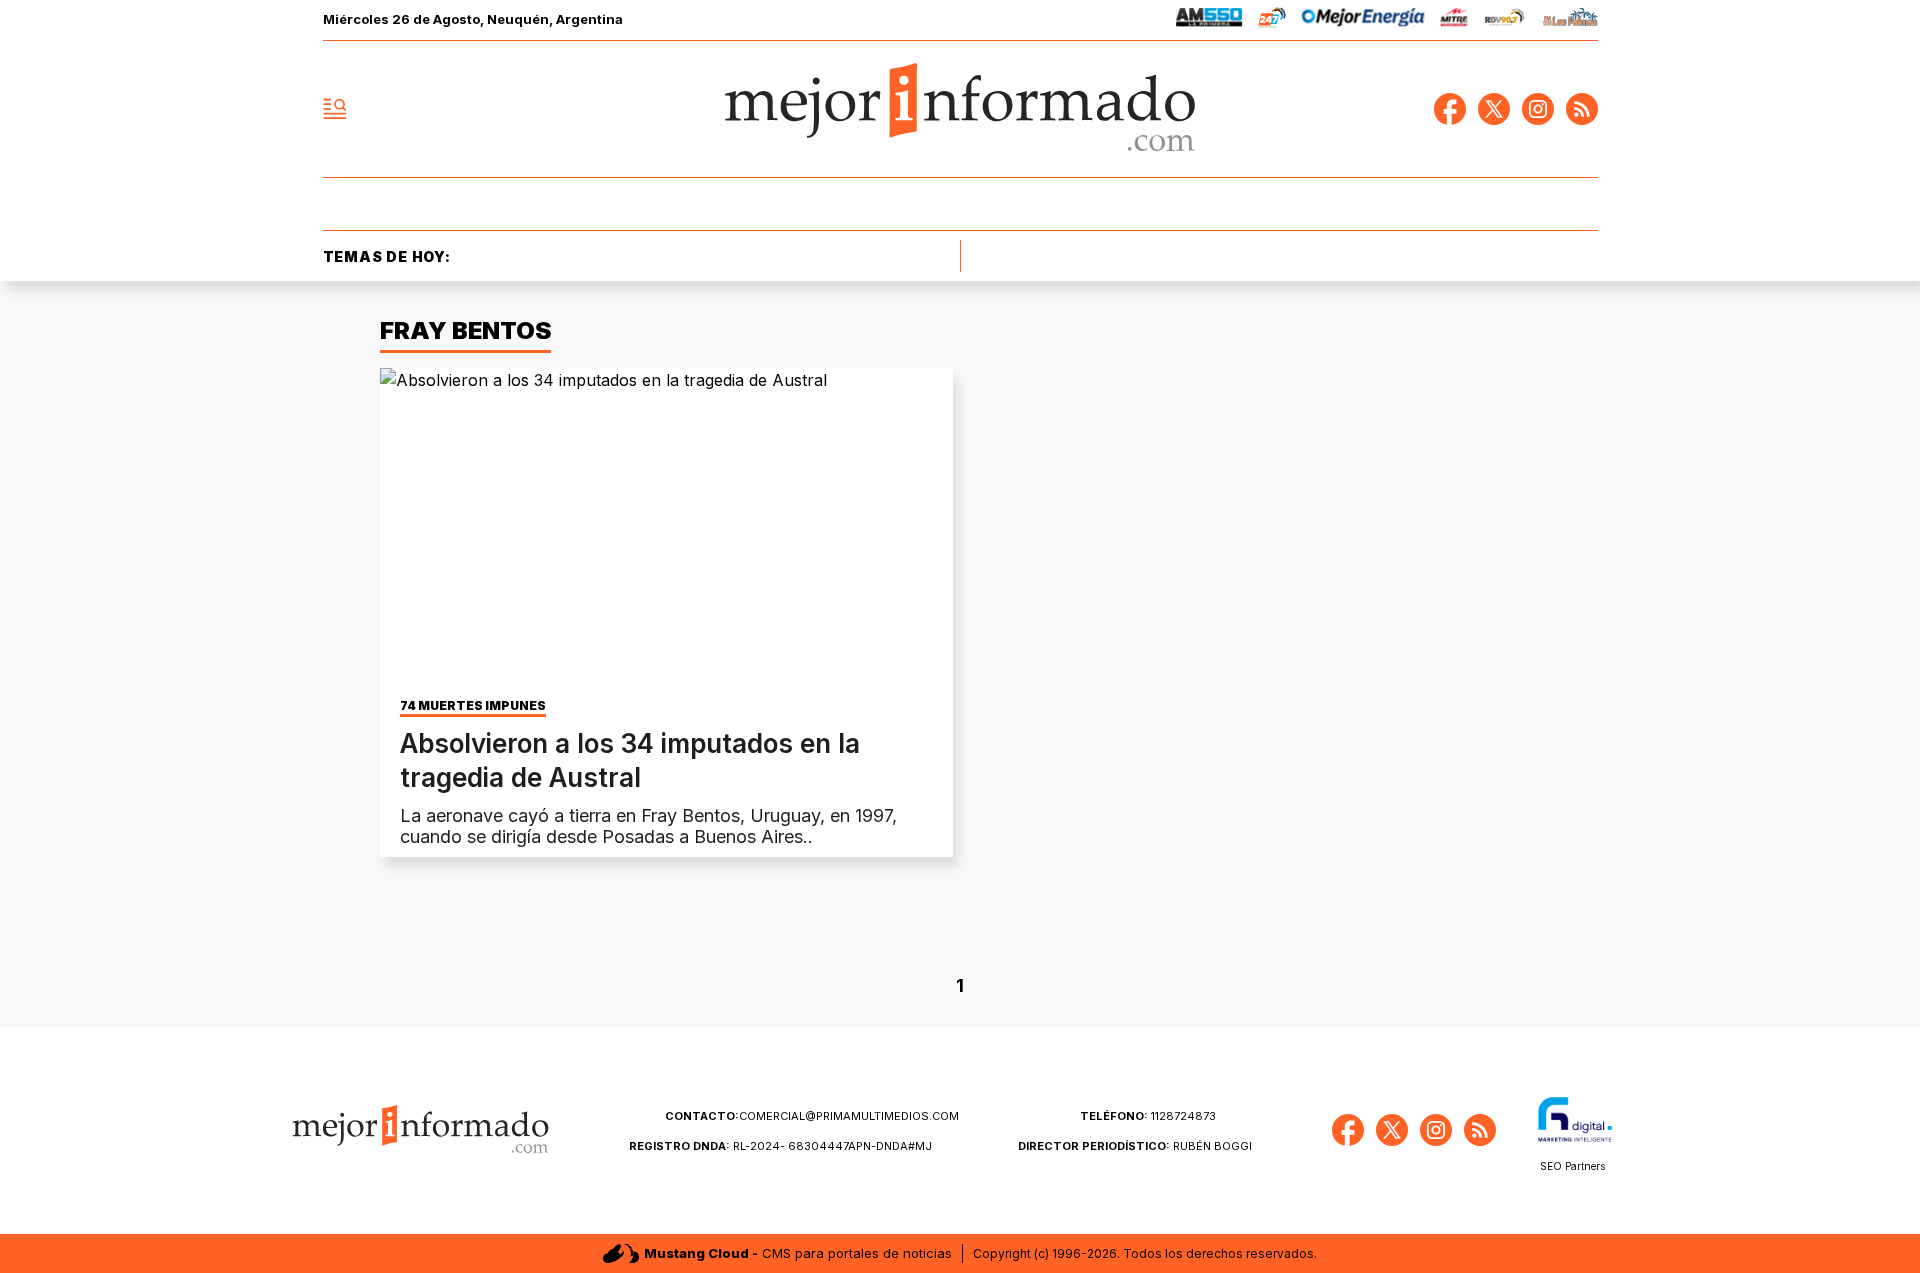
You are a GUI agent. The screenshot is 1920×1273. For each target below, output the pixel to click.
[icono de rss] (1582, 109)
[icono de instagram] (1538, 109)
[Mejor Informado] (960, 109)
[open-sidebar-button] (335, 109)
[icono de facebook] (1450, 109)
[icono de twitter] (1494, 109)
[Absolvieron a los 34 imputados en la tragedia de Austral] (666, 529)
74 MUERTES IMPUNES (473, 706)
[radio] (1209, 20)
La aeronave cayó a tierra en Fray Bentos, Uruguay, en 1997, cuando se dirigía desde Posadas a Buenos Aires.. (648, 826)
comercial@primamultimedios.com (812, 1116)
